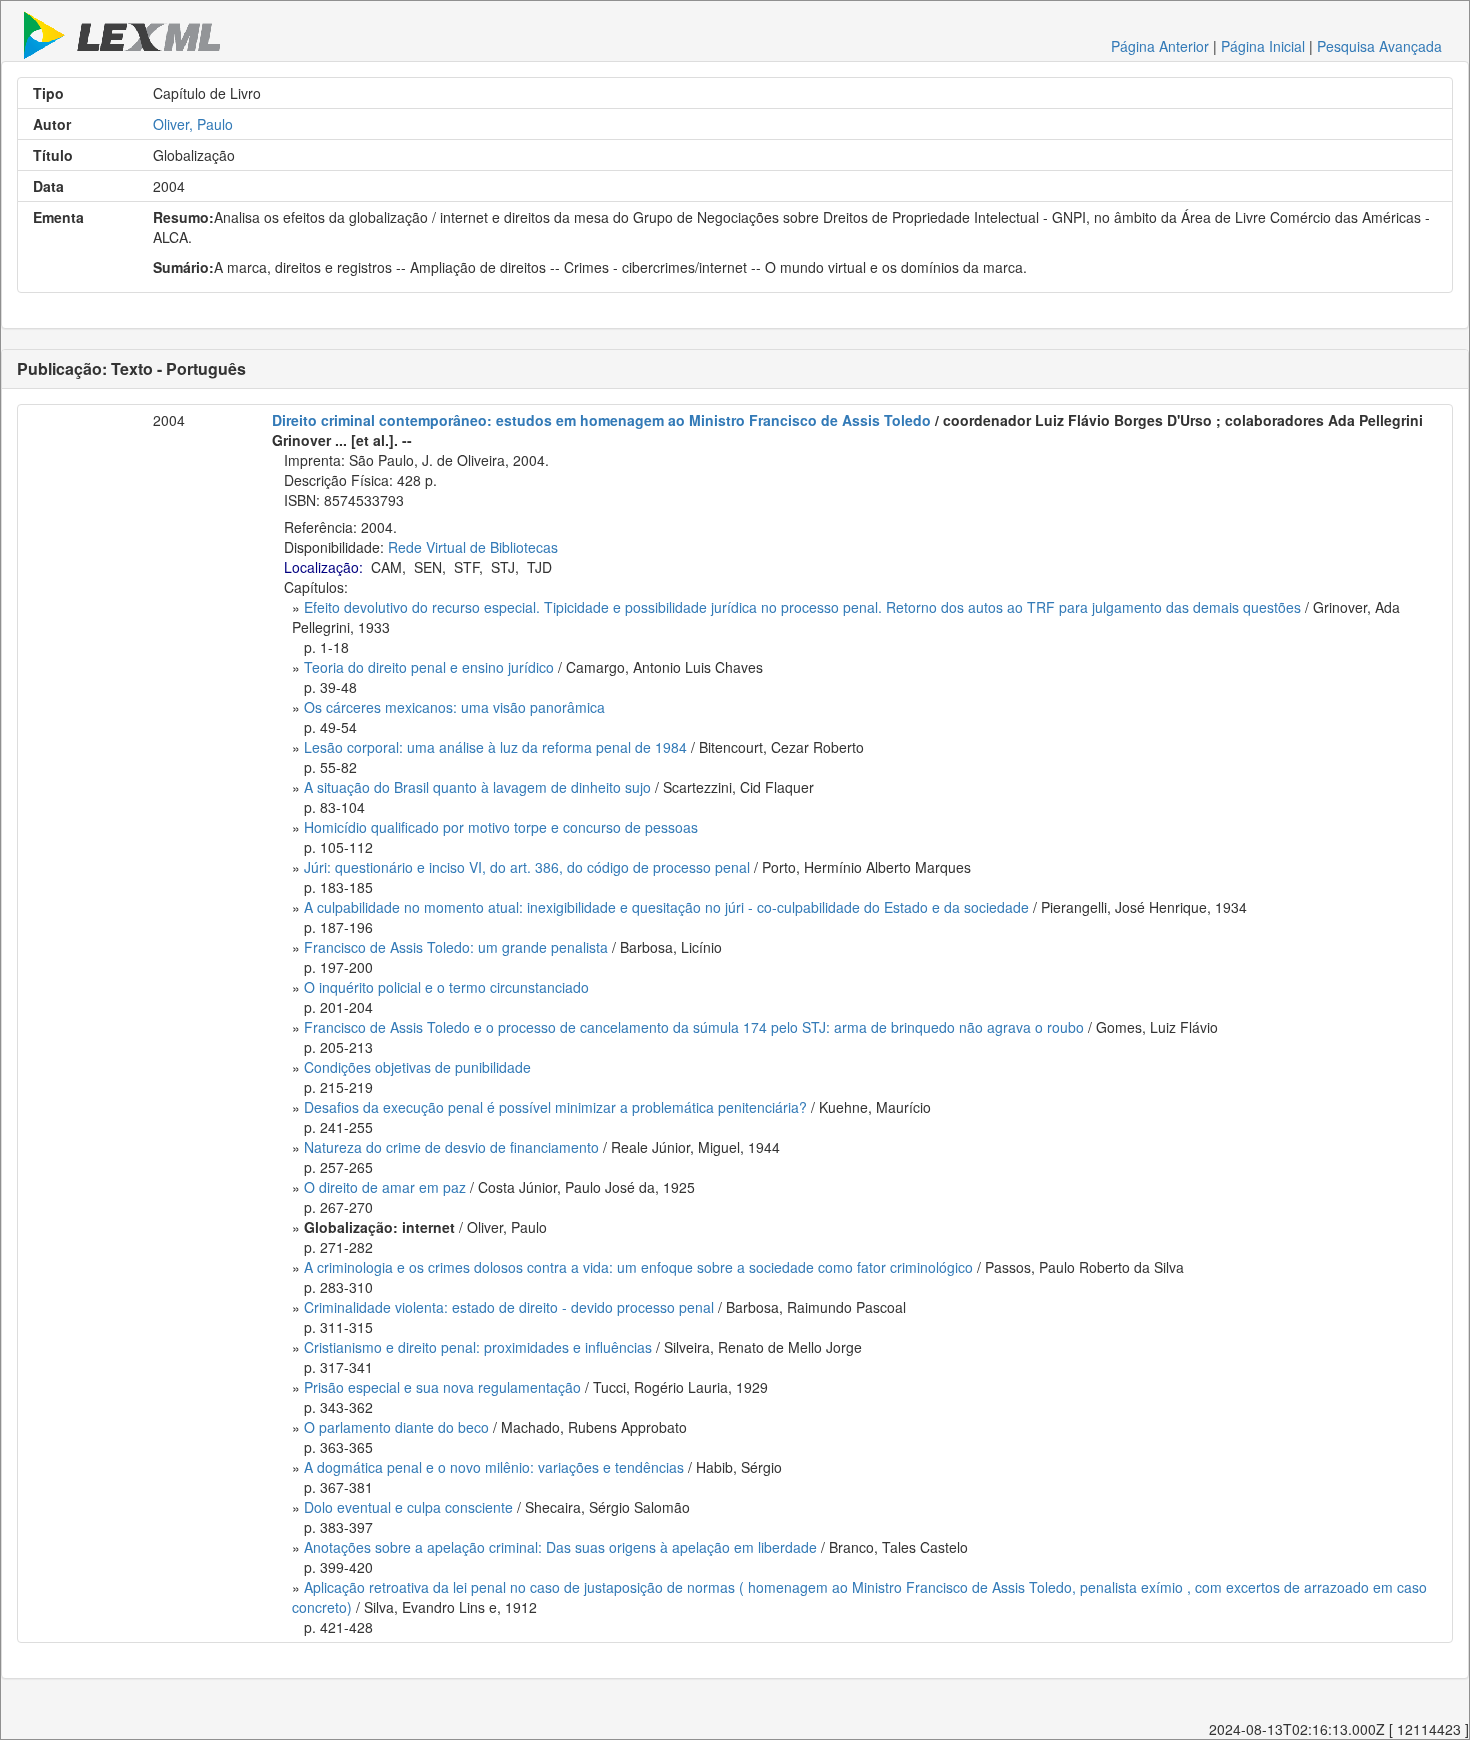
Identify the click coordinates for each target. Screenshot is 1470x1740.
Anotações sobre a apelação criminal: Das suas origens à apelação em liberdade (560, 1547)
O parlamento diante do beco (396, 1427)
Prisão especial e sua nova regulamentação (442, 1387)
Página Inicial (1263, 46)
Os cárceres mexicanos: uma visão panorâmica (454, 707)
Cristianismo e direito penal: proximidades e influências (478, 1347)
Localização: (323, 567)
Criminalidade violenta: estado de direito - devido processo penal (509, 1307)
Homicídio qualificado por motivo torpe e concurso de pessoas (501, 827)
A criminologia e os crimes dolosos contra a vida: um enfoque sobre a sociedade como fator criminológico (638, 1267)
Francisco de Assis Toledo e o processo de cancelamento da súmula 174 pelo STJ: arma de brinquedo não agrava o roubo (694, 1027)
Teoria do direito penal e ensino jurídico (429, 667)
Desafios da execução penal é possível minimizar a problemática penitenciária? (555, 1107)
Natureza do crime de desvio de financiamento (451, 1147)
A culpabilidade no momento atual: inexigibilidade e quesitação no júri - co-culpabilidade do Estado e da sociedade (666, 907)
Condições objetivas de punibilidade (417, 1067)
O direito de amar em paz (385, 1187)
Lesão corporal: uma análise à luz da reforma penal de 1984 (495, 747)
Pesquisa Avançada (1379, 46)
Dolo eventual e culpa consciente (408, 1507)
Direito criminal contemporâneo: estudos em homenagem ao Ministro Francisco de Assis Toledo (601, 420)
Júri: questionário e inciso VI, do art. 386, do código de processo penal (527, 867)
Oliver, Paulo (193, 124)
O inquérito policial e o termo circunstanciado (446, 987)
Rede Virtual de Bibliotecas (473, 547)
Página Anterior (1160, 46)
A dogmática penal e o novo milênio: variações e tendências (494, 1467)
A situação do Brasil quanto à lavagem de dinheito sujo (477, 787)
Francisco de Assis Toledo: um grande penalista (456, 947)
